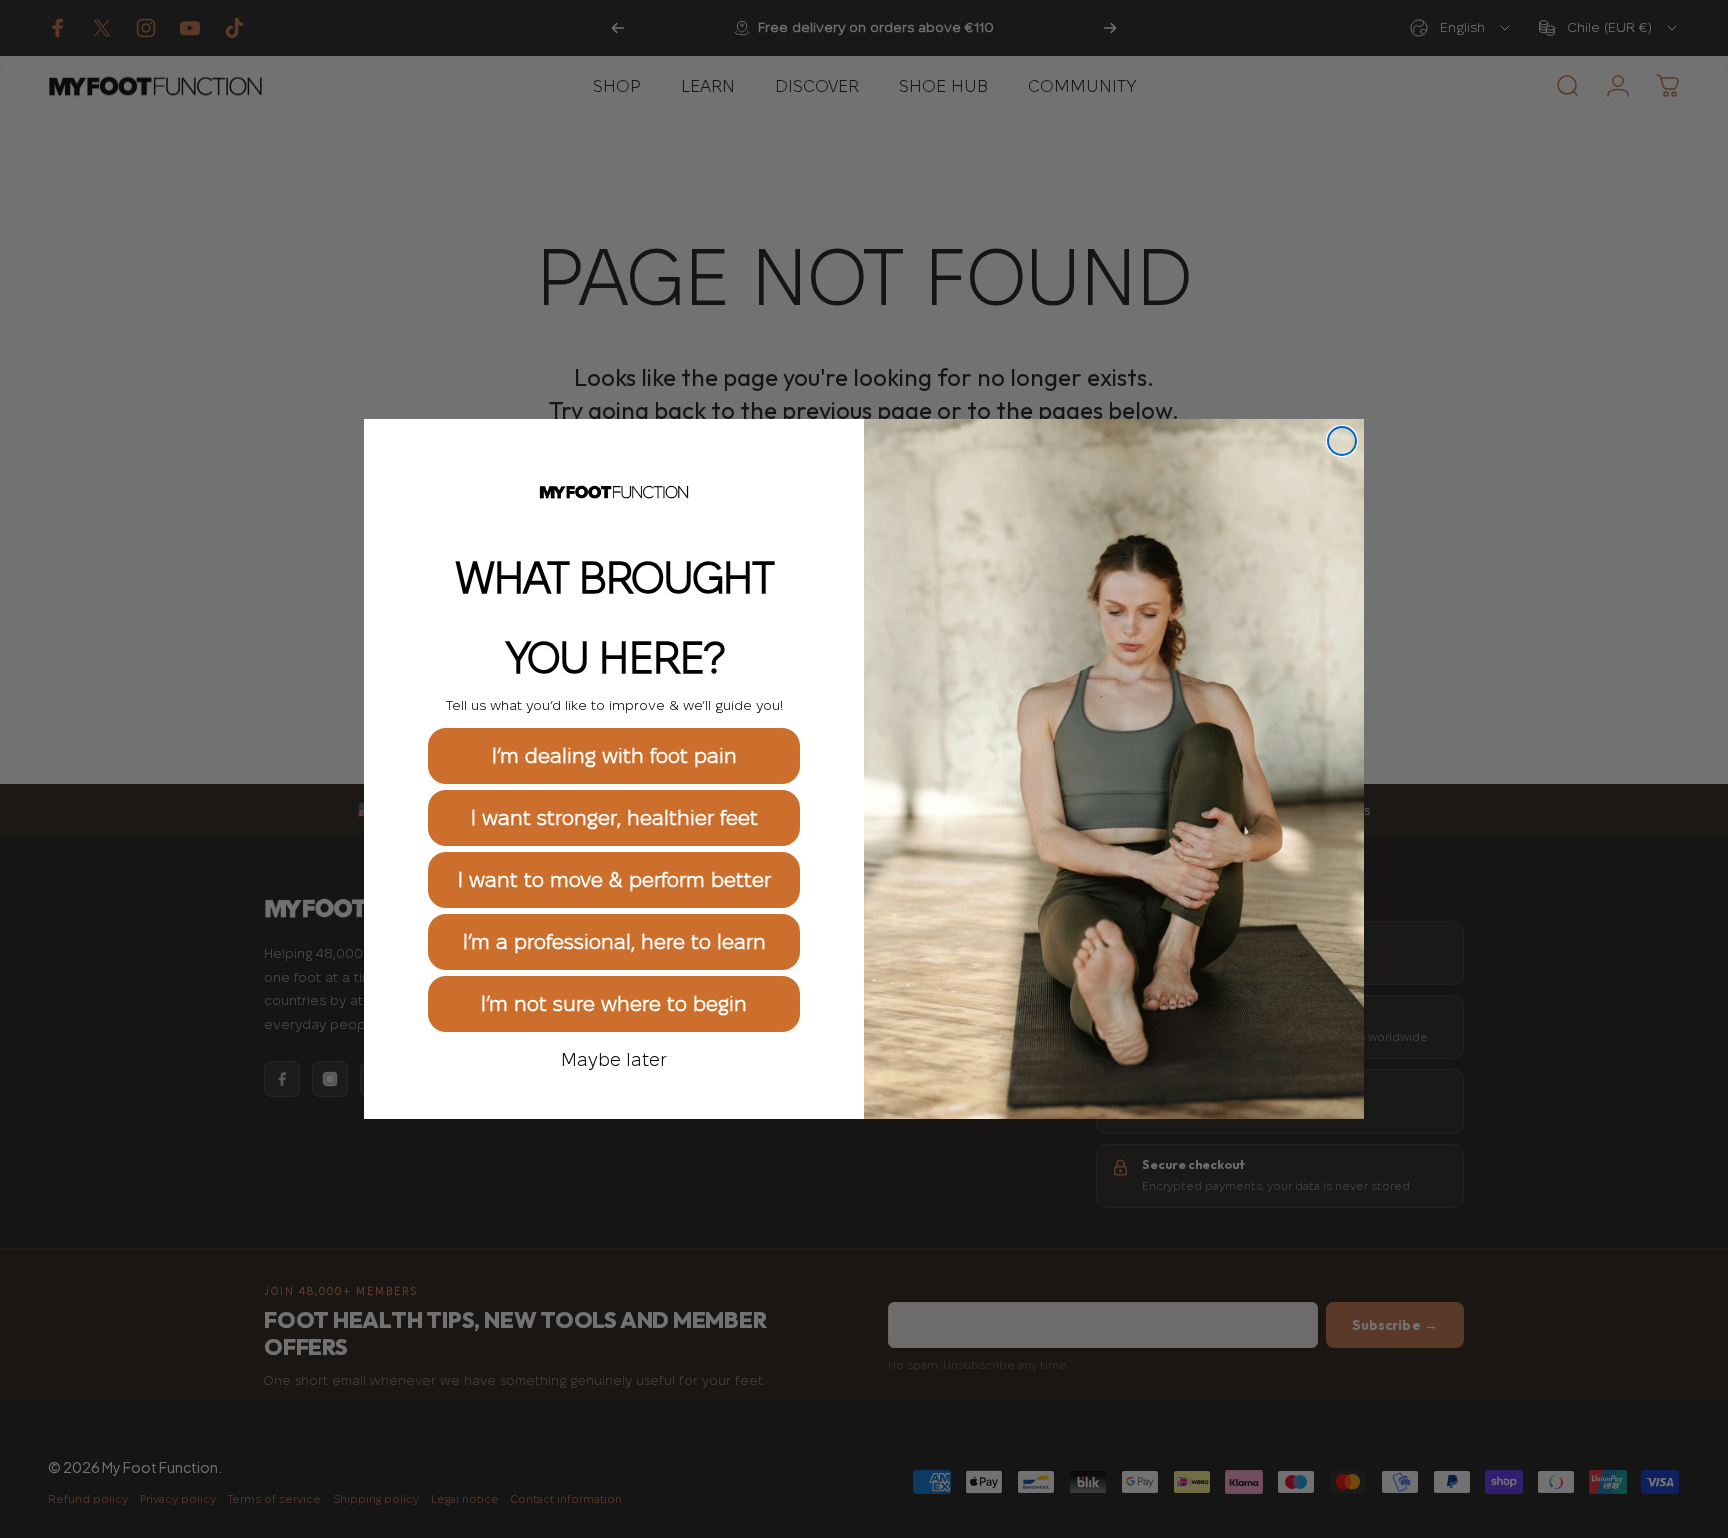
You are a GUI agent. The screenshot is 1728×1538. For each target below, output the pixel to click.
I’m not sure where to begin (614, 1004)
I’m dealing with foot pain (614, 756)
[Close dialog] (1342, 441)
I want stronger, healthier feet (614, 818)
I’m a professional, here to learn (614, 942)
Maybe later (614, 1059)
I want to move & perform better (614, 880)
